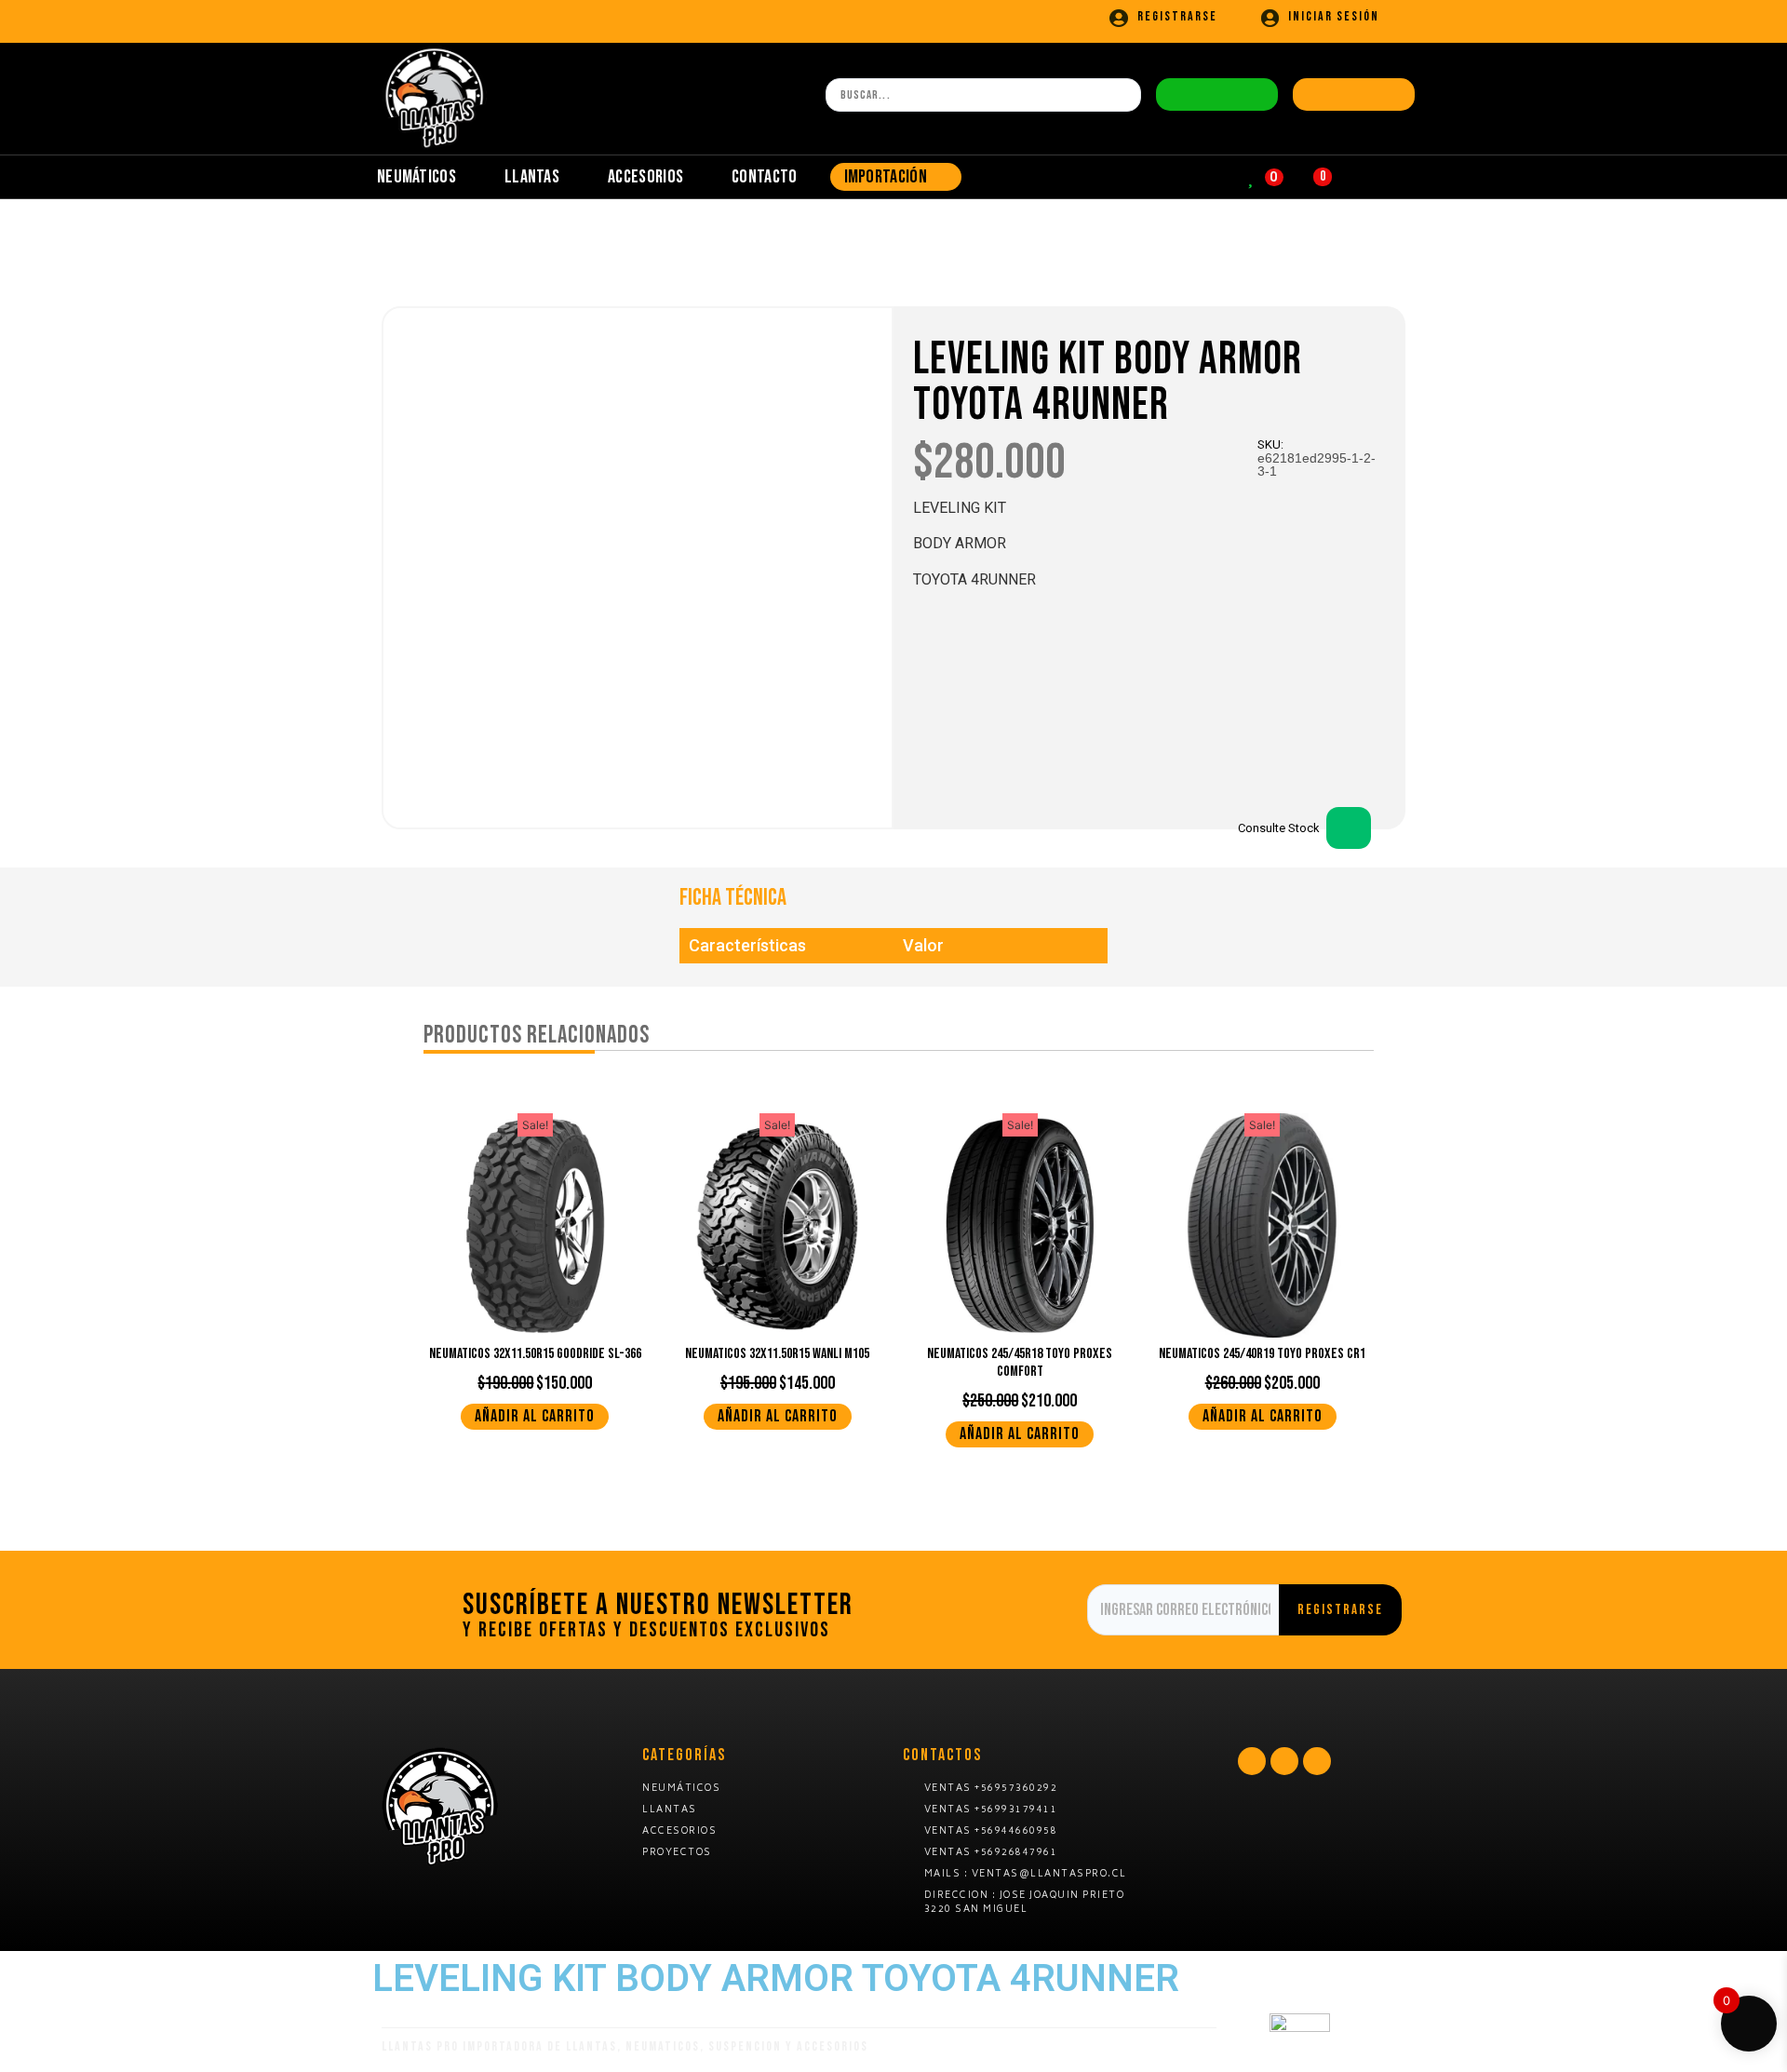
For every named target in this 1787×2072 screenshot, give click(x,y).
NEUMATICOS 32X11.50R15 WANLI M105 (777, 1354)
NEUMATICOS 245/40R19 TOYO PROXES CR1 (1262, 1354)
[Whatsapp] (1252, 1761)
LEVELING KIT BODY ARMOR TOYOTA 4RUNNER (1108, 383)
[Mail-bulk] (1284, 1761)
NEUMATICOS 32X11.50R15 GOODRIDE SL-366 (535, 1354)
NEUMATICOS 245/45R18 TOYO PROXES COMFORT (1020, 1363)
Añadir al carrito (535, 1416)
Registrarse (1177, 16)
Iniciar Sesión (1334, 16)
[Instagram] (1317, 1761)
